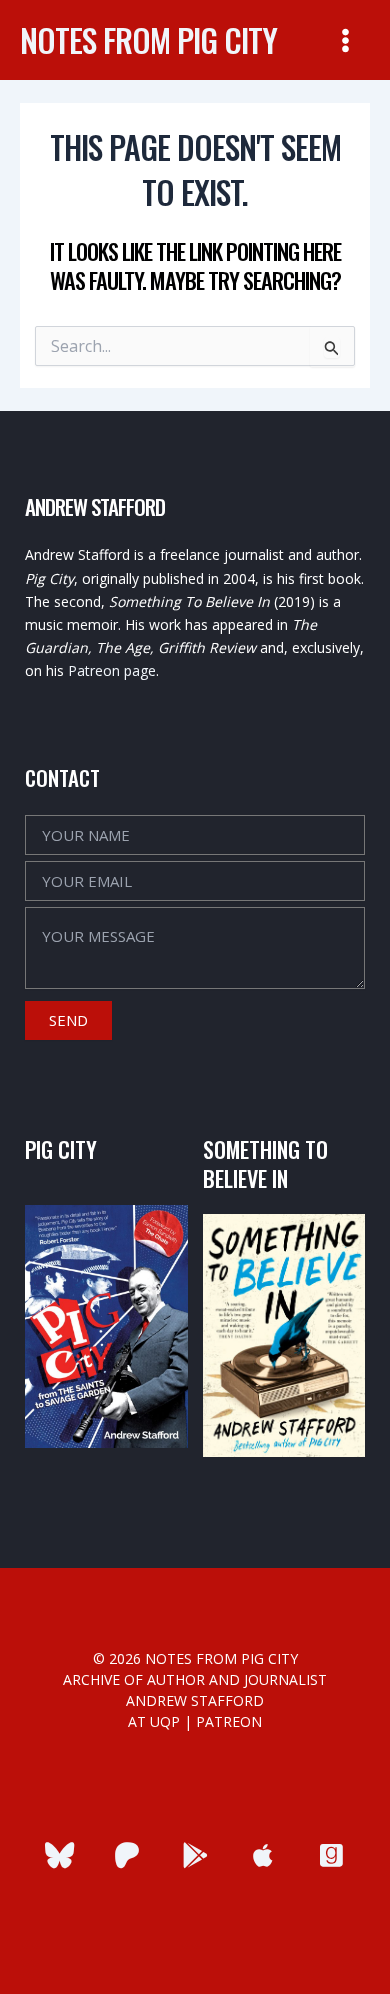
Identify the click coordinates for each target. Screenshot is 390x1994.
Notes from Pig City (148, 39)
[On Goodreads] (331, 1855)
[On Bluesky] (59, 1855)
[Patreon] (127, 1855)
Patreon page (112, 670)
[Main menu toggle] (346, 40)
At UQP (154, 1721)
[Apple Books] (263, 1855)
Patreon (229, 1721)
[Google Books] (195, 1855)
